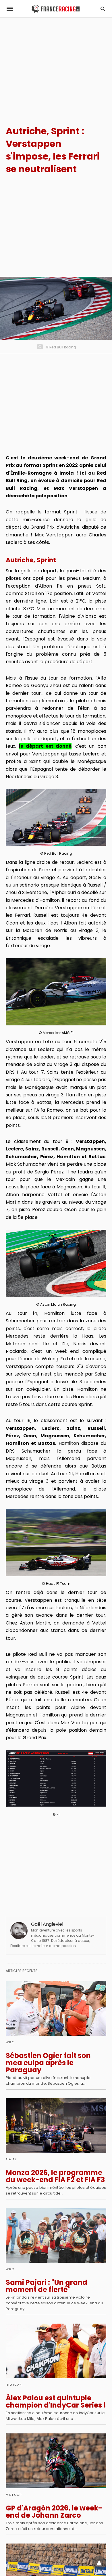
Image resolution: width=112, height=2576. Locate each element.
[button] (56, 817)
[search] (103, 9)
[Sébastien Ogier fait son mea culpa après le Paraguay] (56, 2009)
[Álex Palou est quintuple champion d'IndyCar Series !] (56, 2351)
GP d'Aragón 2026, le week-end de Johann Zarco (54, 2512)
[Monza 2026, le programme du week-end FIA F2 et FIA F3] (56, 2126)
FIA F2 (11, 2159)
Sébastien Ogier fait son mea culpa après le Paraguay (48, 2063)
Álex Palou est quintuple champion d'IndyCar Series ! (56, 2402)
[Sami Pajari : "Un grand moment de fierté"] (56, 2235)
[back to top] (99, 2563)
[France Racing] (56, 9)
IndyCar (14, 2385)
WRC (10, 2042)
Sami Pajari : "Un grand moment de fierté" (47, 2286)
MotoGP (14, 2495)
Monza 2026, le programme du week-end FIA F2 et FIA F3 (55, 2176)
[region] (56, 66)
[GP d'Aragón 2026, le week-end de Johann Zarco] (56, 2461)
